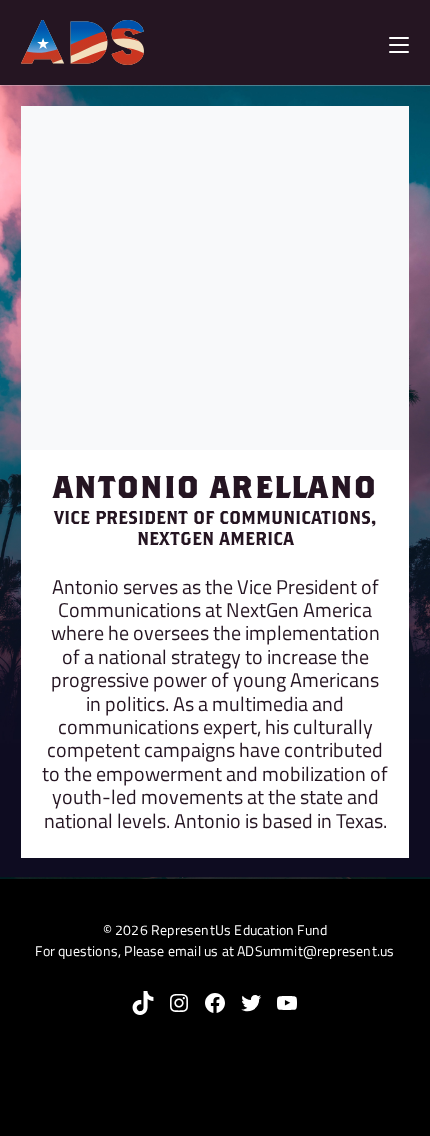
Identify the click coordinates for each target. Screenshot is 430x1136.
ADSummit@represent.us (315, 950)
